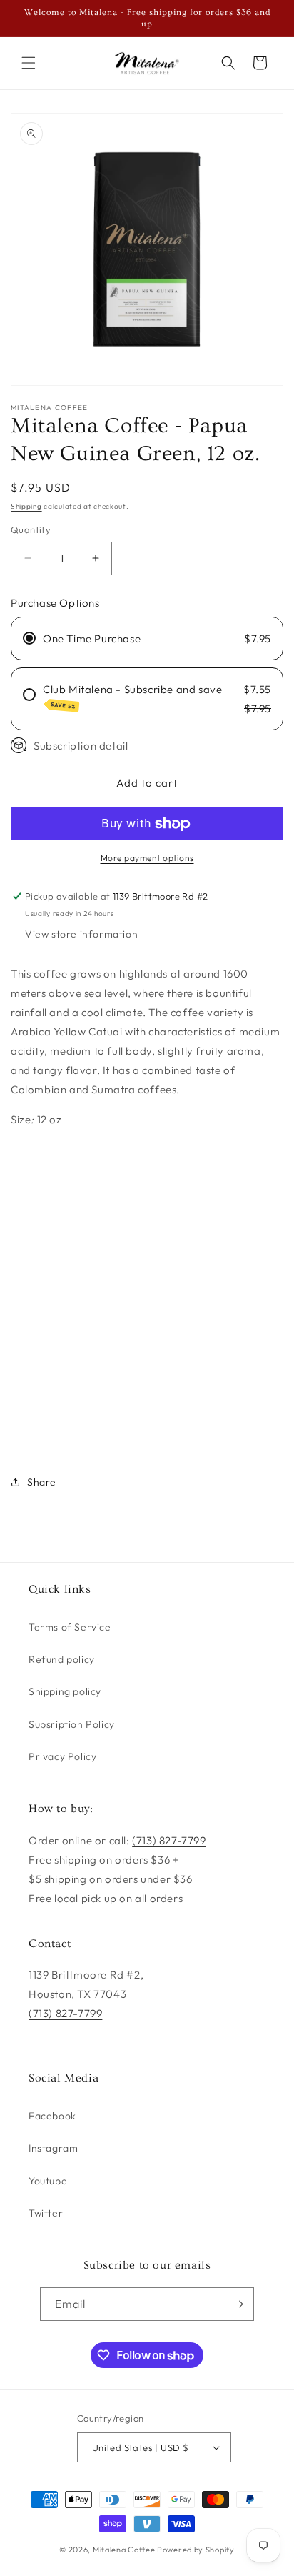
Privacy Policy (62, 1756)
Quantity (31, 529)
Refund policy (62, 1659)
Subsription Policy (72, 1724)
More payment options (147, 858)
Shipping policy (65, 1691)
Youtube (48, 2181)
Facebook (52, 2116)
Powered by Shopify (196, 2550)
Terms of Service (70, 1627)
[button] (29, 63)
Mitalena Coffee (124, 2550)
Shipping (26, 506)
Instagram (53, 2148)
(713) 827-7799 (169, 1840)
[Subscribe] (238, 2304)
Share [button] (42, 1482)
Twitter (46, 2213)
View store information (81, 934)
